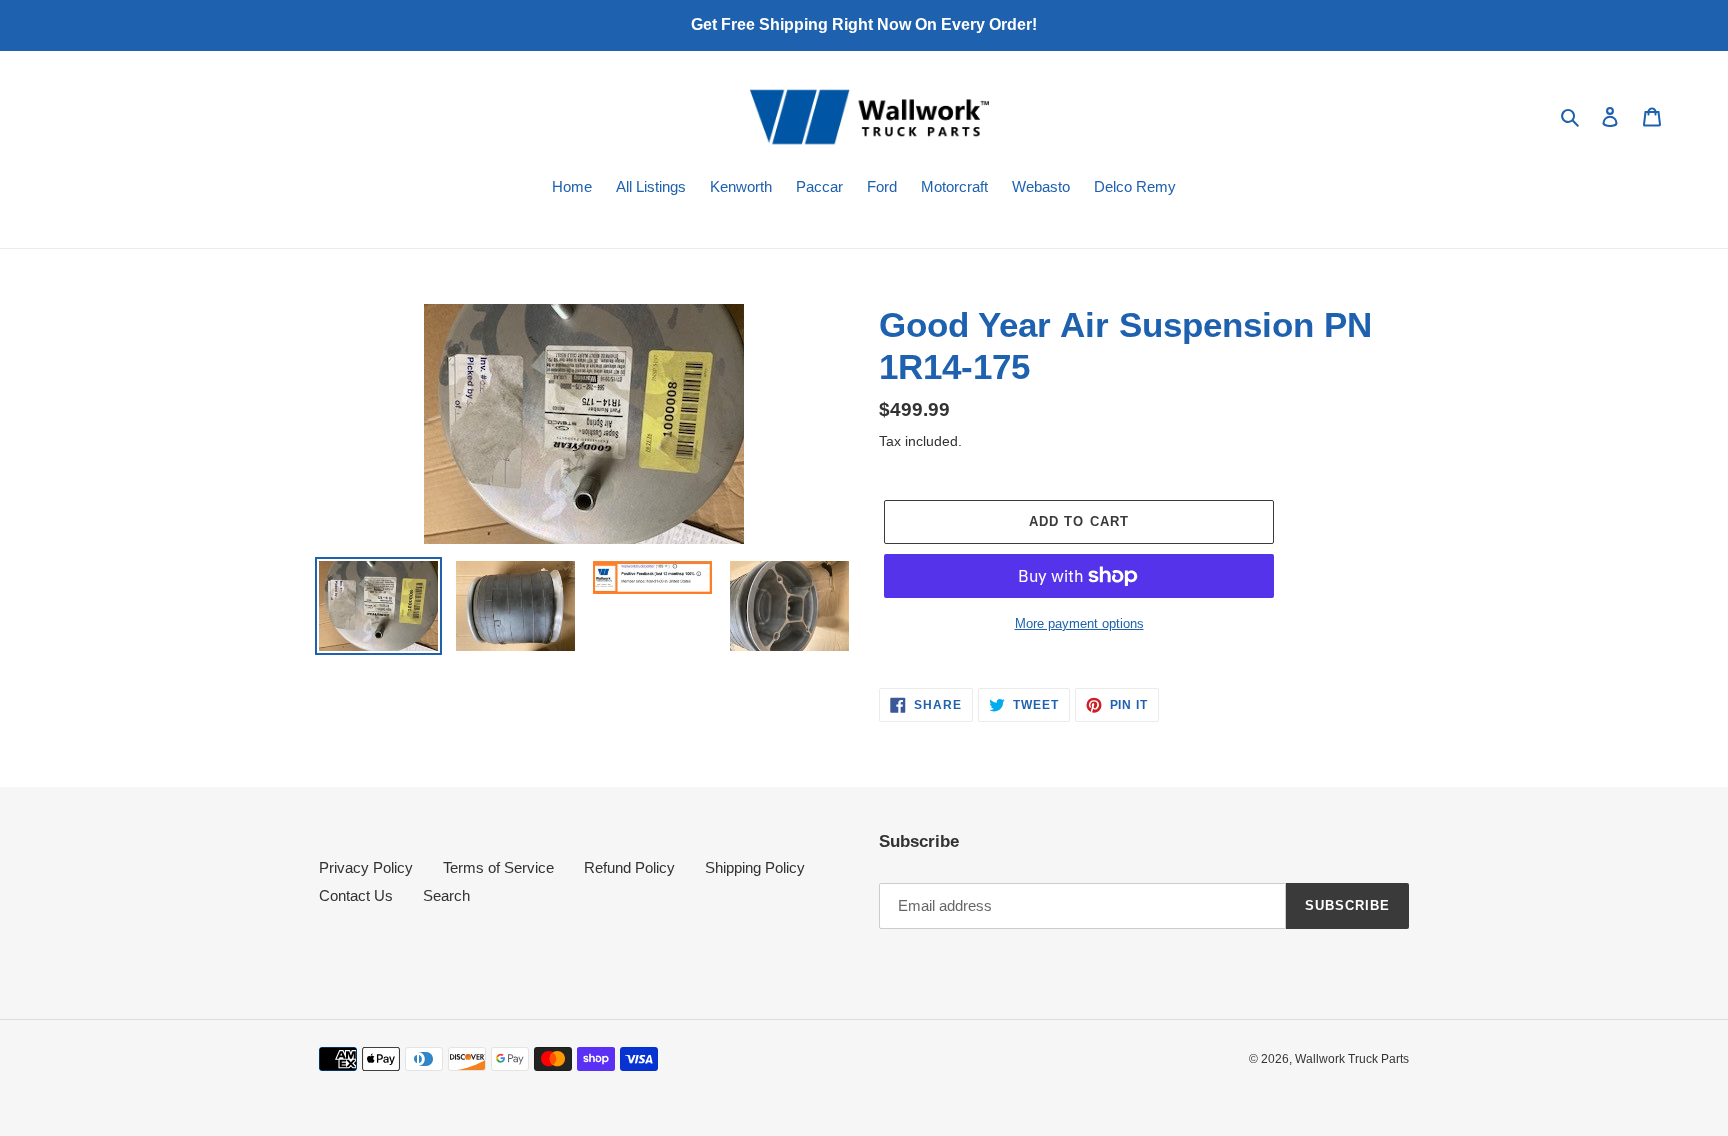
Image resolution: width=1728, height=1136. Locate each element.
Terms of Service (498, 867)
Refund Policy (629, 867)
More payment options (1079, 623)
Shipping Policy (755, 867)
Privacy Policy (366, 867)
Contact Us (356, 895)
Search (446, 895)
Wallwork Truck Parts (1352, 1059)
